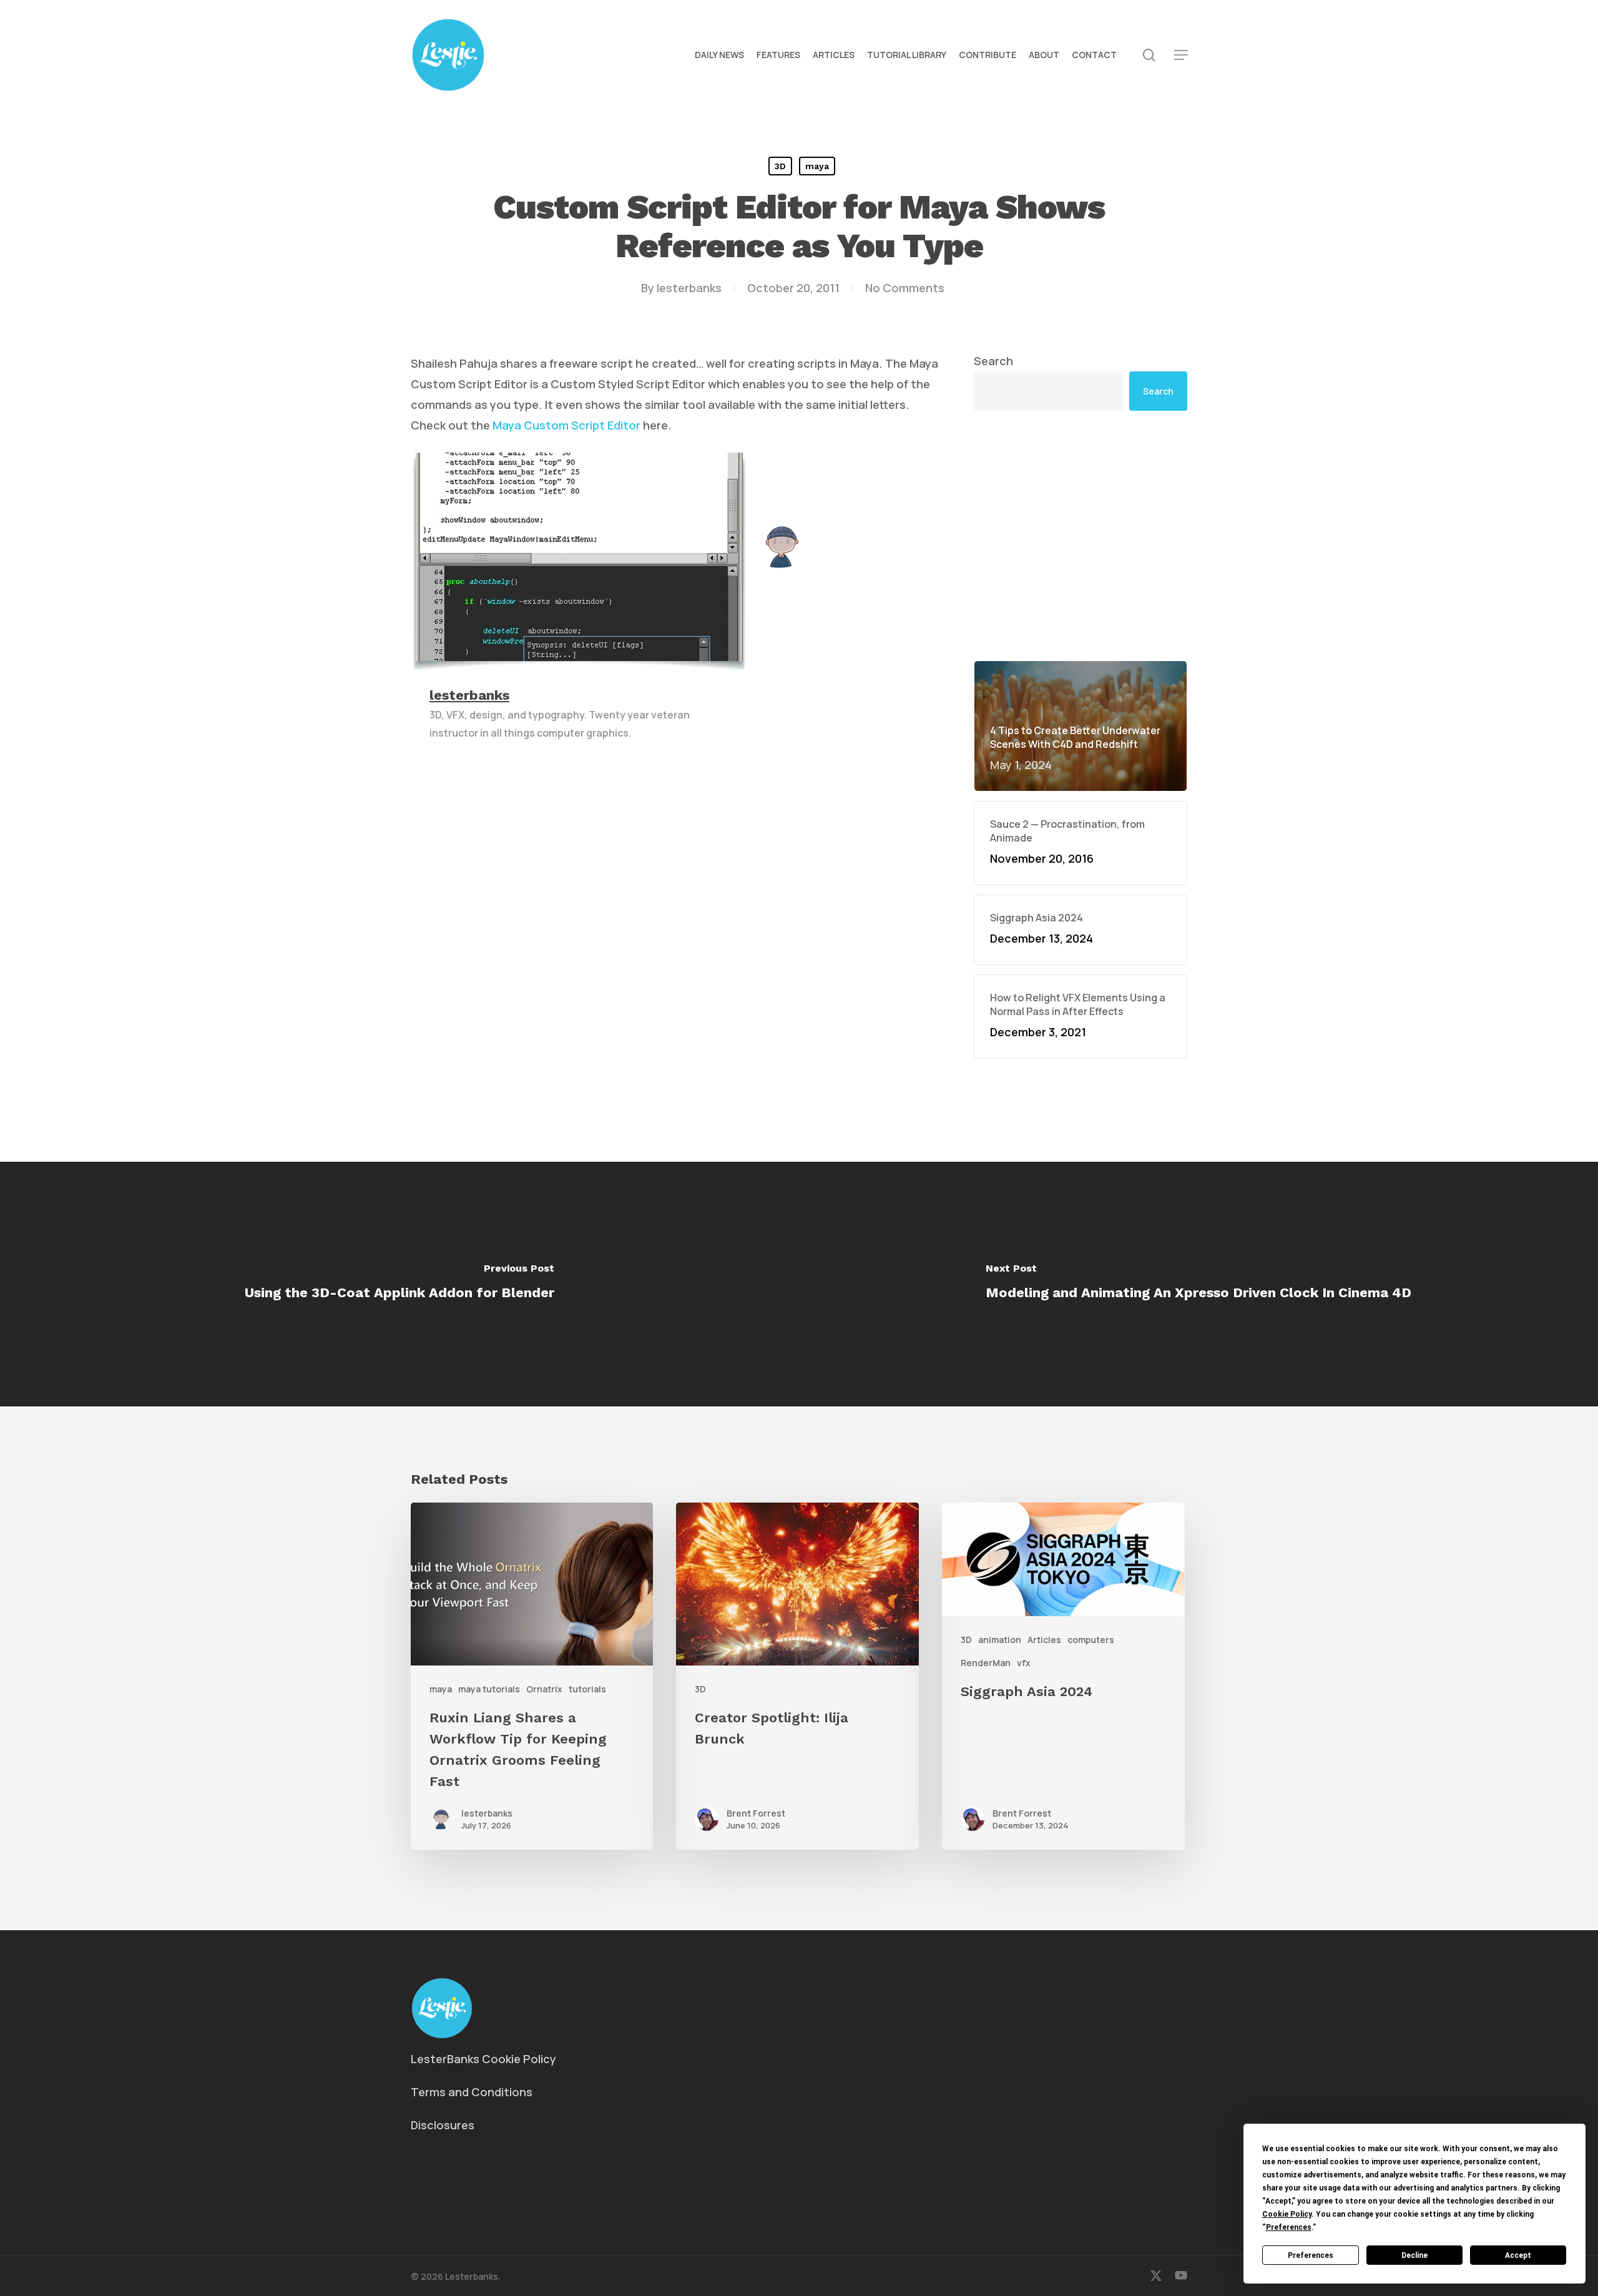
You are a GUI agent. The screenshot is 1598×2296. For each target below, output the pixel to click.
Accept (1518, 2255)
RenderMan (986, 1663)
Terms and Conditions (472, 2092)
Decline (1414, 2255)
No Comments (905, 288)
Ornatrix (544, 1689)
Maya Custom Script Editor (566, 425)
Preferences (1311, 2255)
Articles (1044, 1640)
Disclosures (443, 2125)
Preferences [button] (1289, 2227)
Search (993, 361)
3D (780, 166)
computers (1091, 1640)
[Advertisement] (1081, 536)
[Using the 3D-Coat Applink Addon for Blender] (399, 1284)
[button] (1181, 55)
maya (817, 166)
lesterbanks (689, 288)
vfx (1024, 1663)
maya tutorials (489, 1689)
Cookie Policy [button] (1287, 2214)
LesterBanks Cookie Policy (483, 2059)
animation (1000, 1640)
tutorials (587, 1689)
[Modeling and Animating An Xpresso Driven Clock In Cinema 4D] (1198, 1284)
